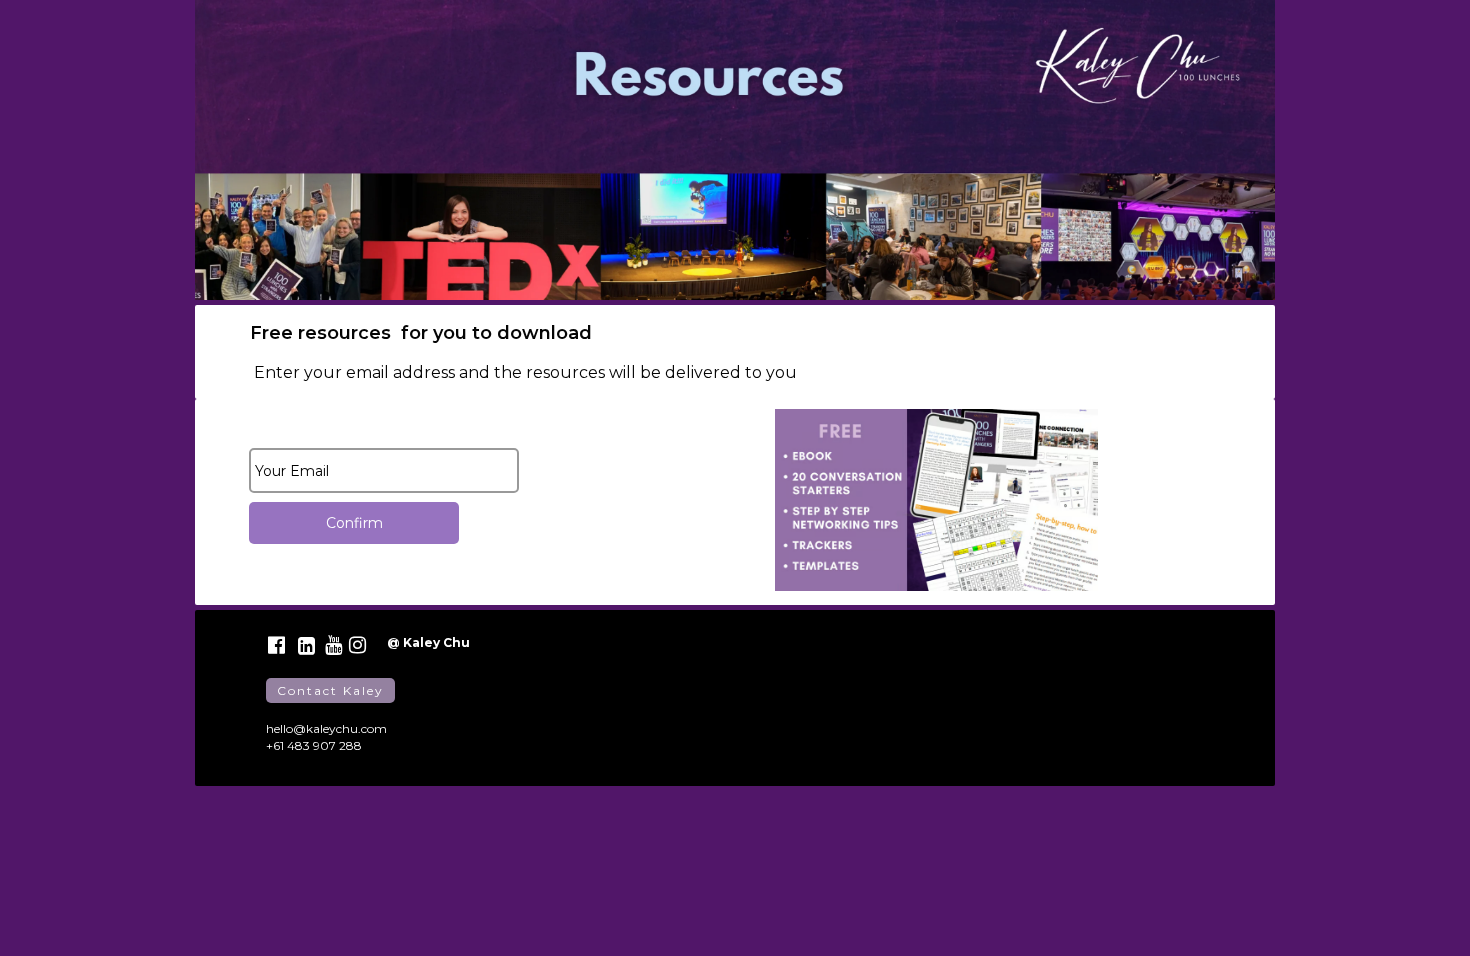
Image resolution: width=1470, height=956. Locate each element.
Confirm (354, 523)
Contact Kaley (330, 690)
